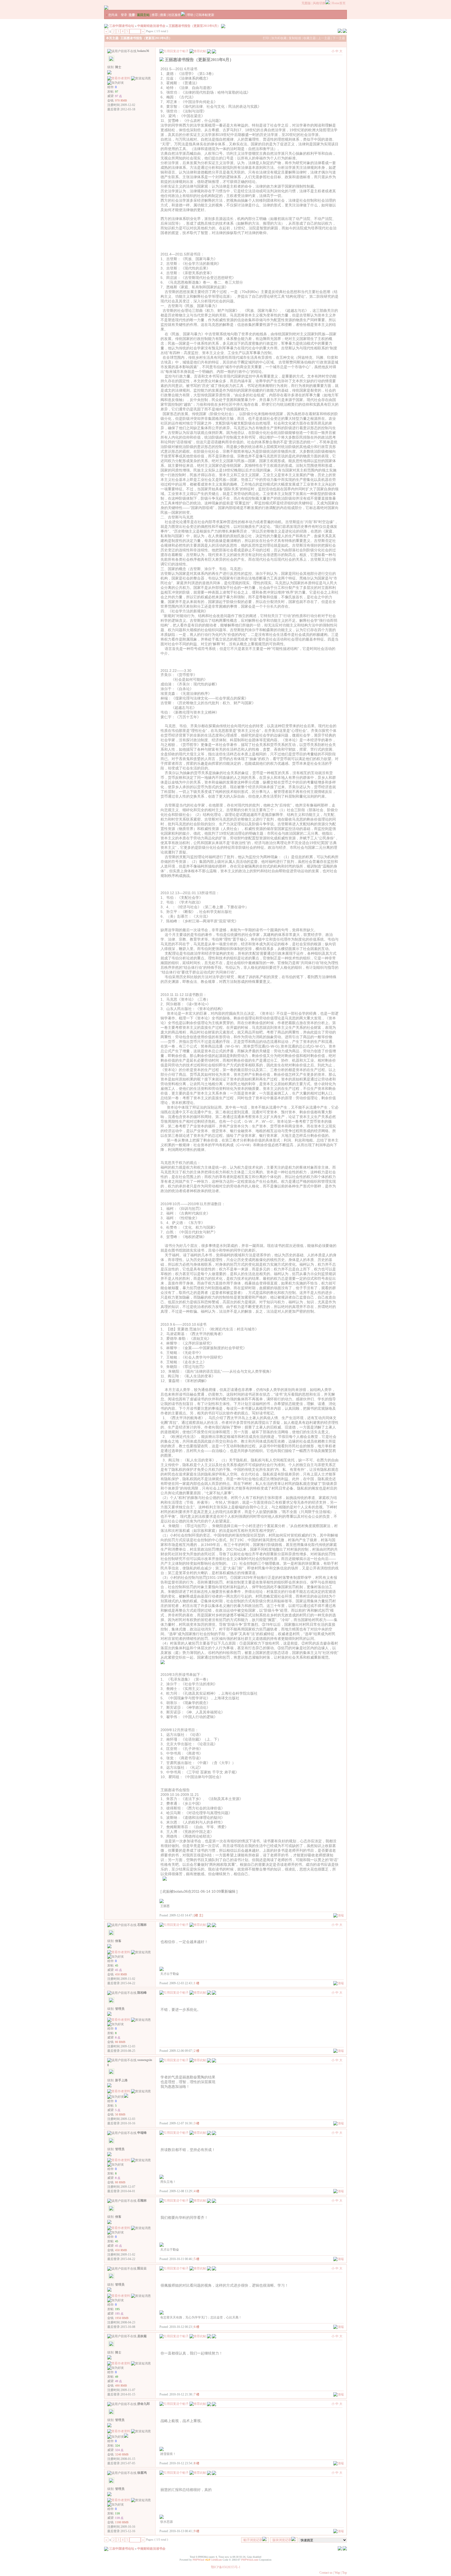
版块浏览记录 (282, 2540)
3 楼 (197, 2123)
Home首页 (339, 3)
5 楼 (197, 2259)
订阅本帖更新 (205, 15)
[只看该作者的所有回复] (214, 1924)
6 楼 (197, 2327)
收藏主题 (310, 38)
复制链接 (295, 38)
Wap (337, 2573)
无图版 (306, 3)
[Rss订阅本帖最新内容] (223, 26)
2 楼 (197, 2051)
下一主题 (339, 38)
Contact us (326, 2573)
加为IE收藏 (279, 38)
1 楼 (197, 1983)
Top (345, 2573)
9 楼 (197, 2531)
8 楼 (197, 2463)
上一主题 (324, 38)
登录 (124, 15)
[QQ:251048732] (126, 2097)
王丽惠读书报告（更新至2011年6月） (194, 26)
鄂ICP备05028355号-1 (226, 2567)
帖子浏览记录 (253, 2540)
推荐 (155, 15)
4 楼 (197, 2191)
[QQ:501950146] (126, 2437)
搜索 (163, 15)
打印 (266, 38)
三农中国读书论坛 (122, 26)
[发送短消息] (141, 78)
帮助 (190, 15)
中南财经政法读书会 (151, 26)
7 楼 (197, 2394)
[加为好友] (116, 83)
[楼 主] (198, 1915)
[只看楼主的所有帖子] (214, 51)
